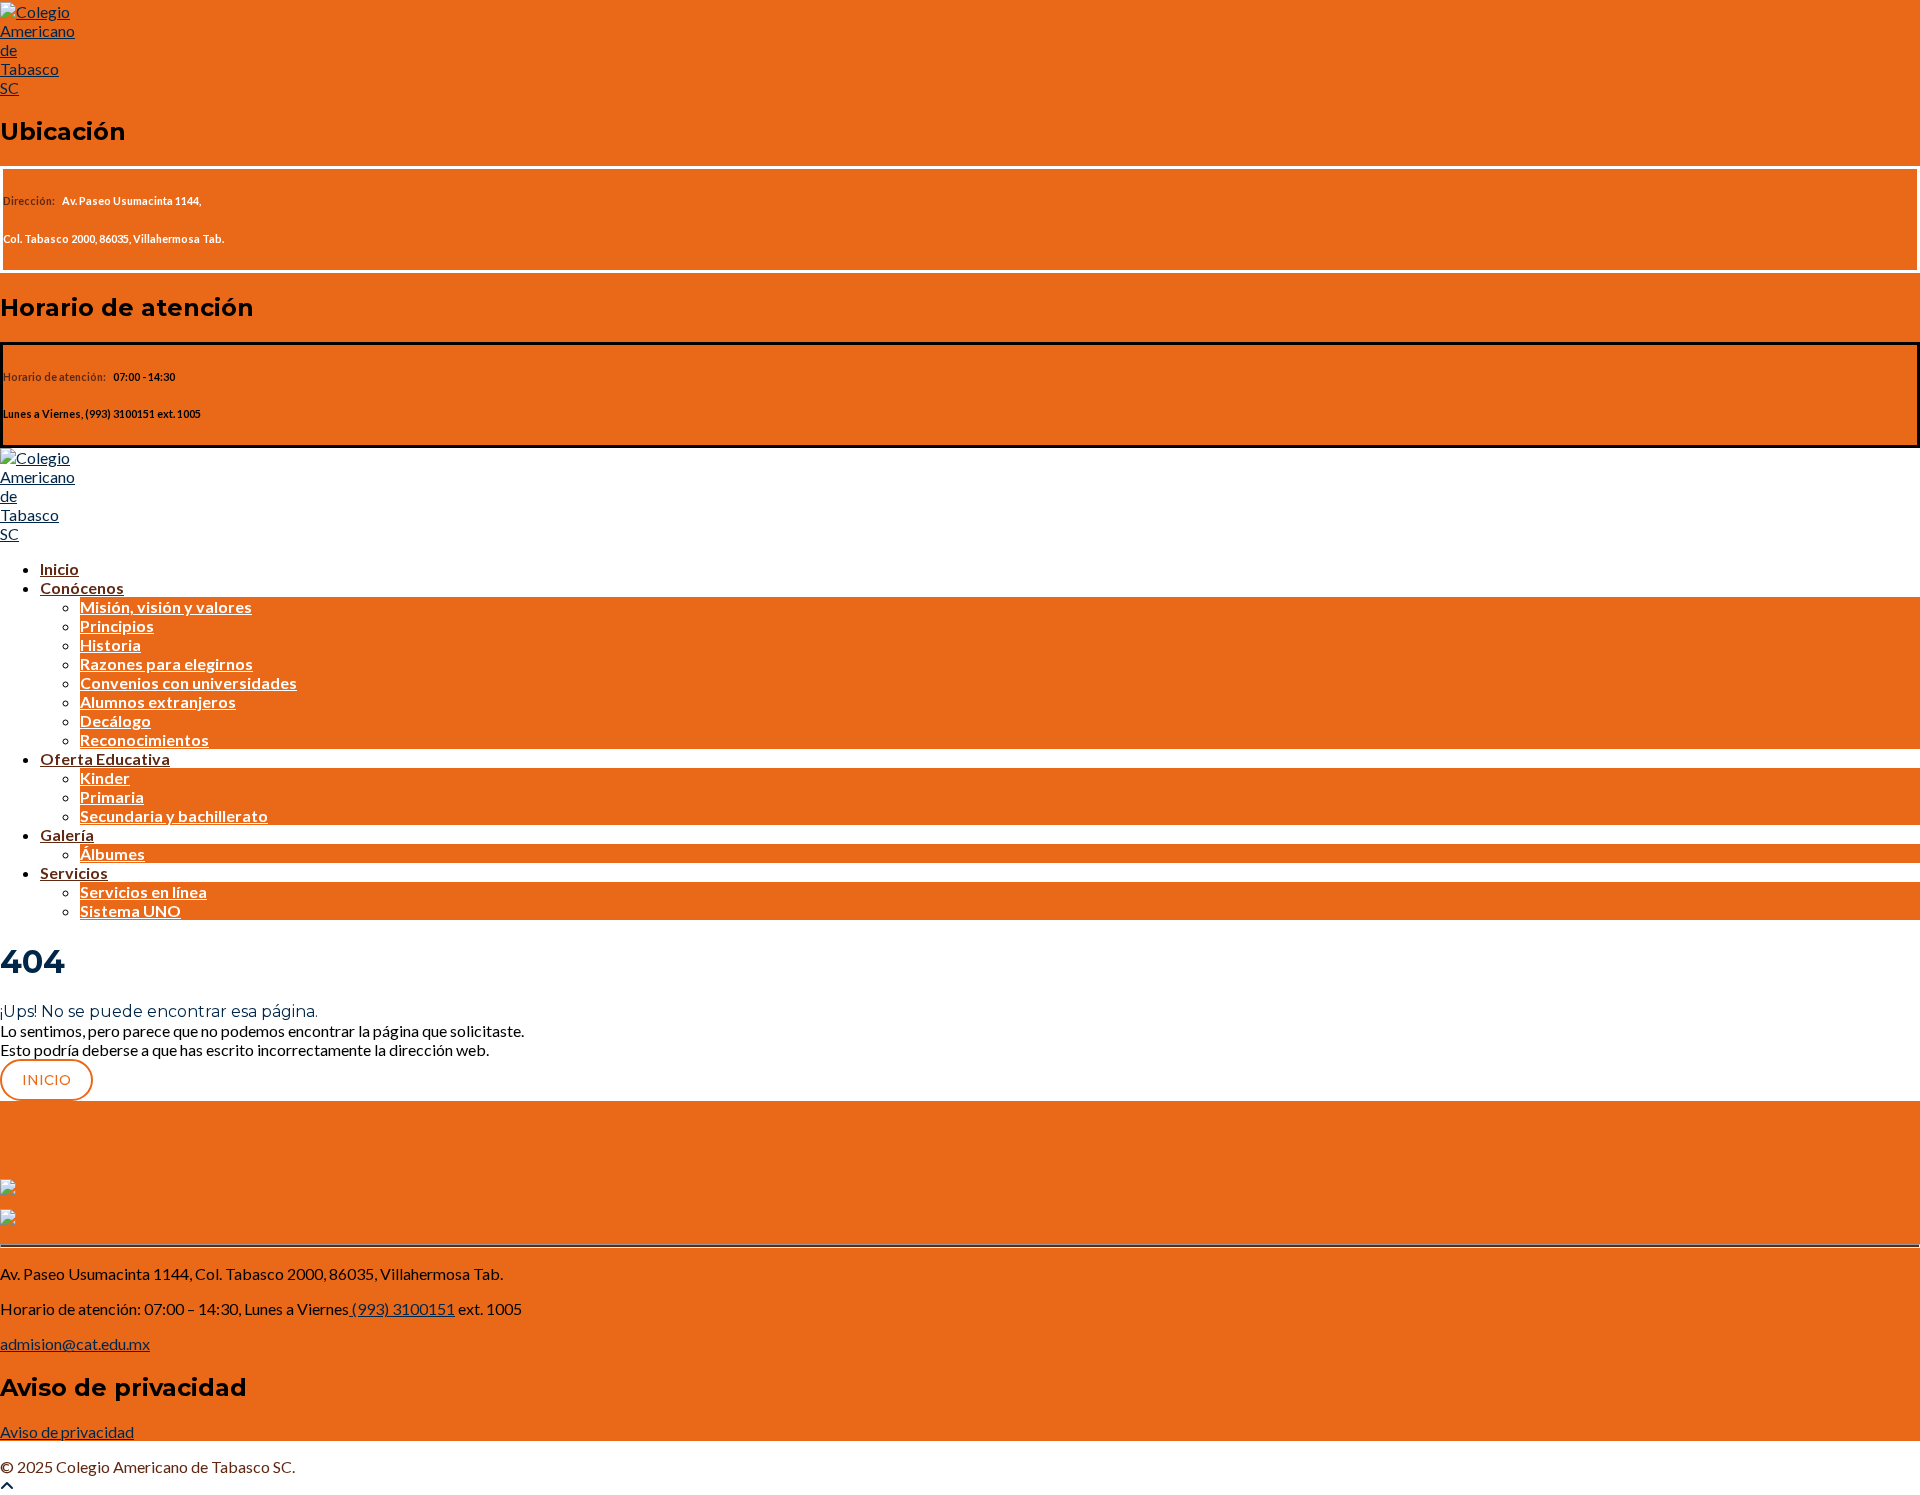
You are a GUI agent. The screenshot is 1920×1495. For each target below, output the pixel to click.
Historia (110, 644)
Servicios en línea (143, 891)
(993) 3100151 (402, 1308)
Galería (67, 834)
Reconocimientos (144, 739)
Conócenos (82, 587)
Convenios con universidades (188, 682)
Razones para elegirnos (166, 663)
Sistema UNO (130, 910)
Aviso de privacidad (67, 1431)
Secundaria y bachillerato (174, 815)
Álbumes (112, 853)
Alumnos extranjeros (158, 701)
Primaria (112, 796)
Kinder (105, 777)
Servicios (74, 872)
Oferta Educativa (105, 758)
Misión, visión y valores (166, 606)
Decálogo (115, 720)
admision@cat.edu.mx (75, 1343)
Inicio (59, 568)
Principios (117, 625)
